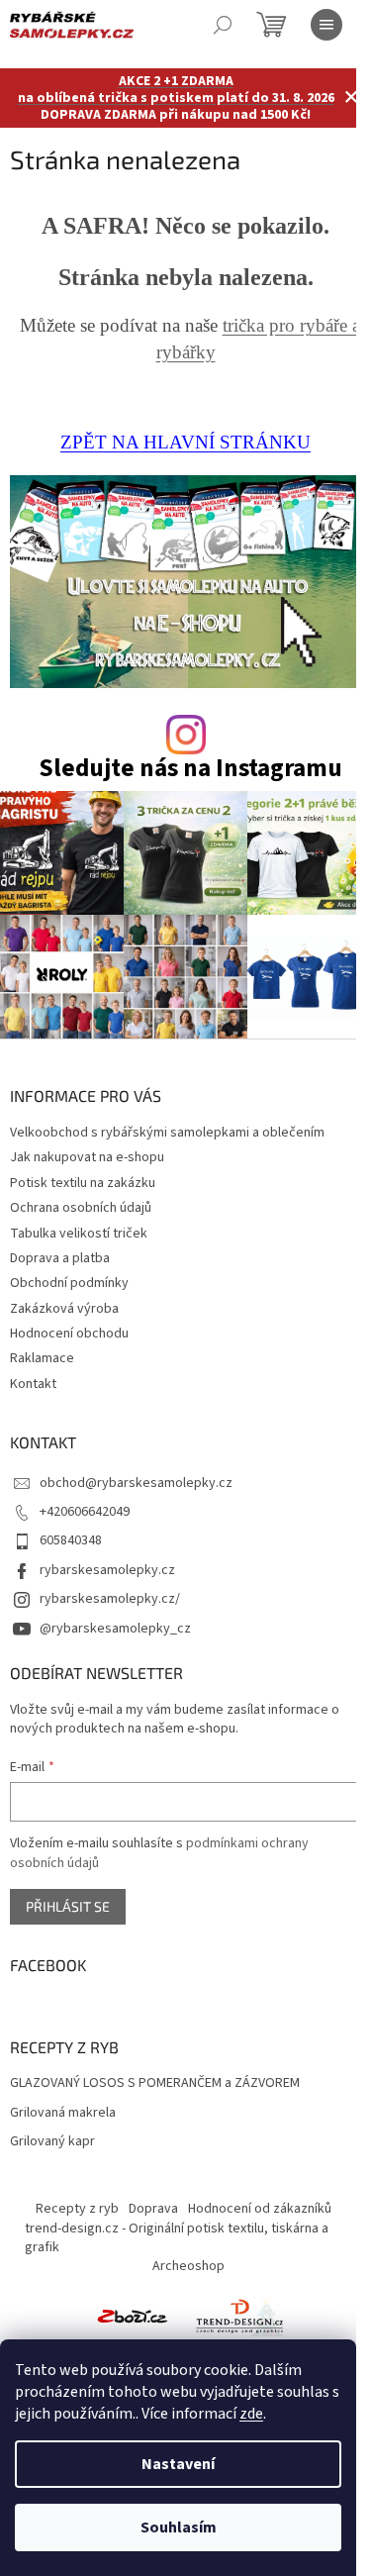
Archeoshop (188, 2266)
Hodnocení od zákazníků (260, 2209)
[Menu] (326, 25)
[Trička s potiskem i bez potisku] (239, 2316)
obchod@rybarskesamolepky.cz (136, 1483)
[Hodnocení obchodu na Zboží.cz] (133, 2316)
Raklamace (42, 1358)
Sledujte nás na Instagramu (190, 769)
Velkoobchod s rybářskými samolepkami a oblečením (167, 1133)
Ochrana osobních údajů (81, 1208)
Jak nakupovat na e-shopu (87, 1157)
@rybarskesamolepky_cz (115, 1629)
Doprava (153, 2209)
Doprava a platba (60, 1258)
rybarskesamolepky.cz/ (110, 1599)
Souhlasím (179, 2527)
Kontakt (33, 1384)
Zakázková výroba (64, 1309)
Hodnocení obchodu (69, 1334)
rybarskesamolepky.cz (107, 1570)
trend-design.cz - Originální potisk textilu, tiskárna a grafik (177, 2238)
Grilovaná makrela (63, 2113)
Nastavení (178, 2464)
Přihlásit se (68, 1906)
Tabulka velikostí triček (79, 1234)
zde (251, 2414)
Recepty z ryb (77, 2209)
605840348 (71, 1540)
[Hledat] (223, 25)
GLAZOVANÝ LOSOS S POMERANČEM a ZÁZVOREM (155, 2083)
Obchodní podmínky (69, 1283)
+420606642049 (85, 1512)
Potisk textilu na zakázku (83, 1183)
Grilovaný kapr (52, 2142)
